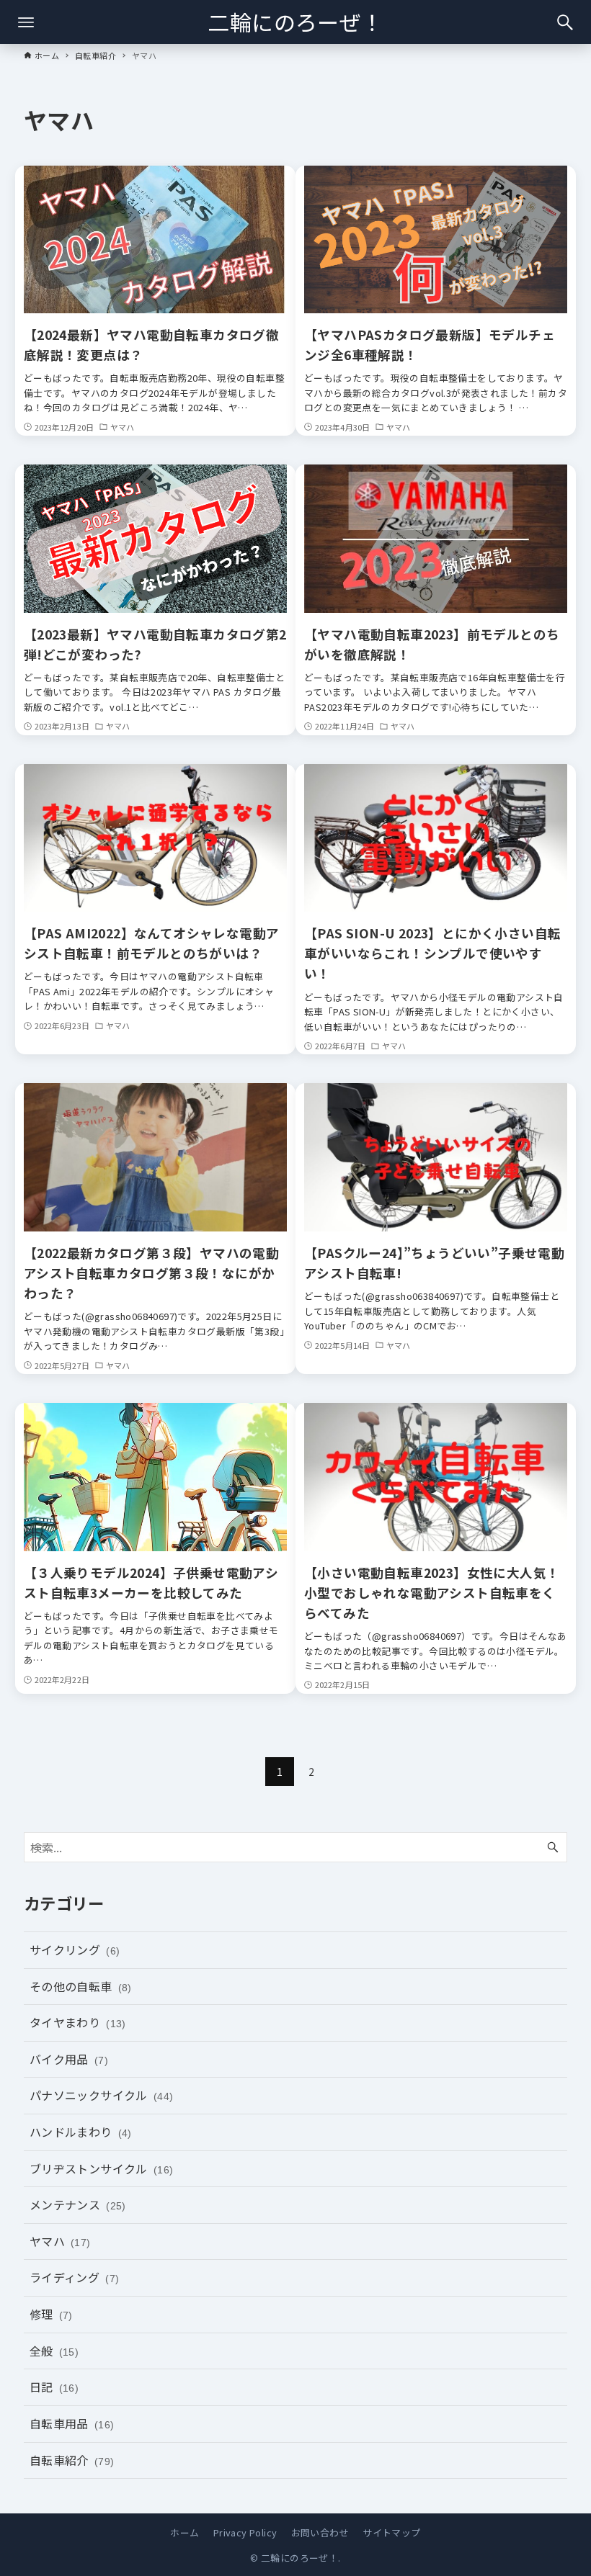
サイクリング (75, 1949)
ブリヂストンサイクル (102, 2168)
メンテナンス (78, 2204)
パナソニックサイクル (102, 2095)
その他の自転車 (81, 1986)
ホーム (185, 2532)
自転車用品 (72, 2423)
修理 (51, 2314)
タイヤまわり (78, 2022)
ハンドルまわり (81, 2132)
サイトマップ (391, 2532)
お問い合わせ (320, 2532)
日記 (54, 2387)
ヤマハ (60, 2241)
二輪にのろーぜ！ (295, 22)
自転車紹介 (72, 2460)
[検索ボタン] (565, 22)
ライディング (75, 2277)
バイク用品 (69, 2059)
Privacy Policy (245, 2532)
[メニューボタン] (26, 22)
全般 (54, 2351)
